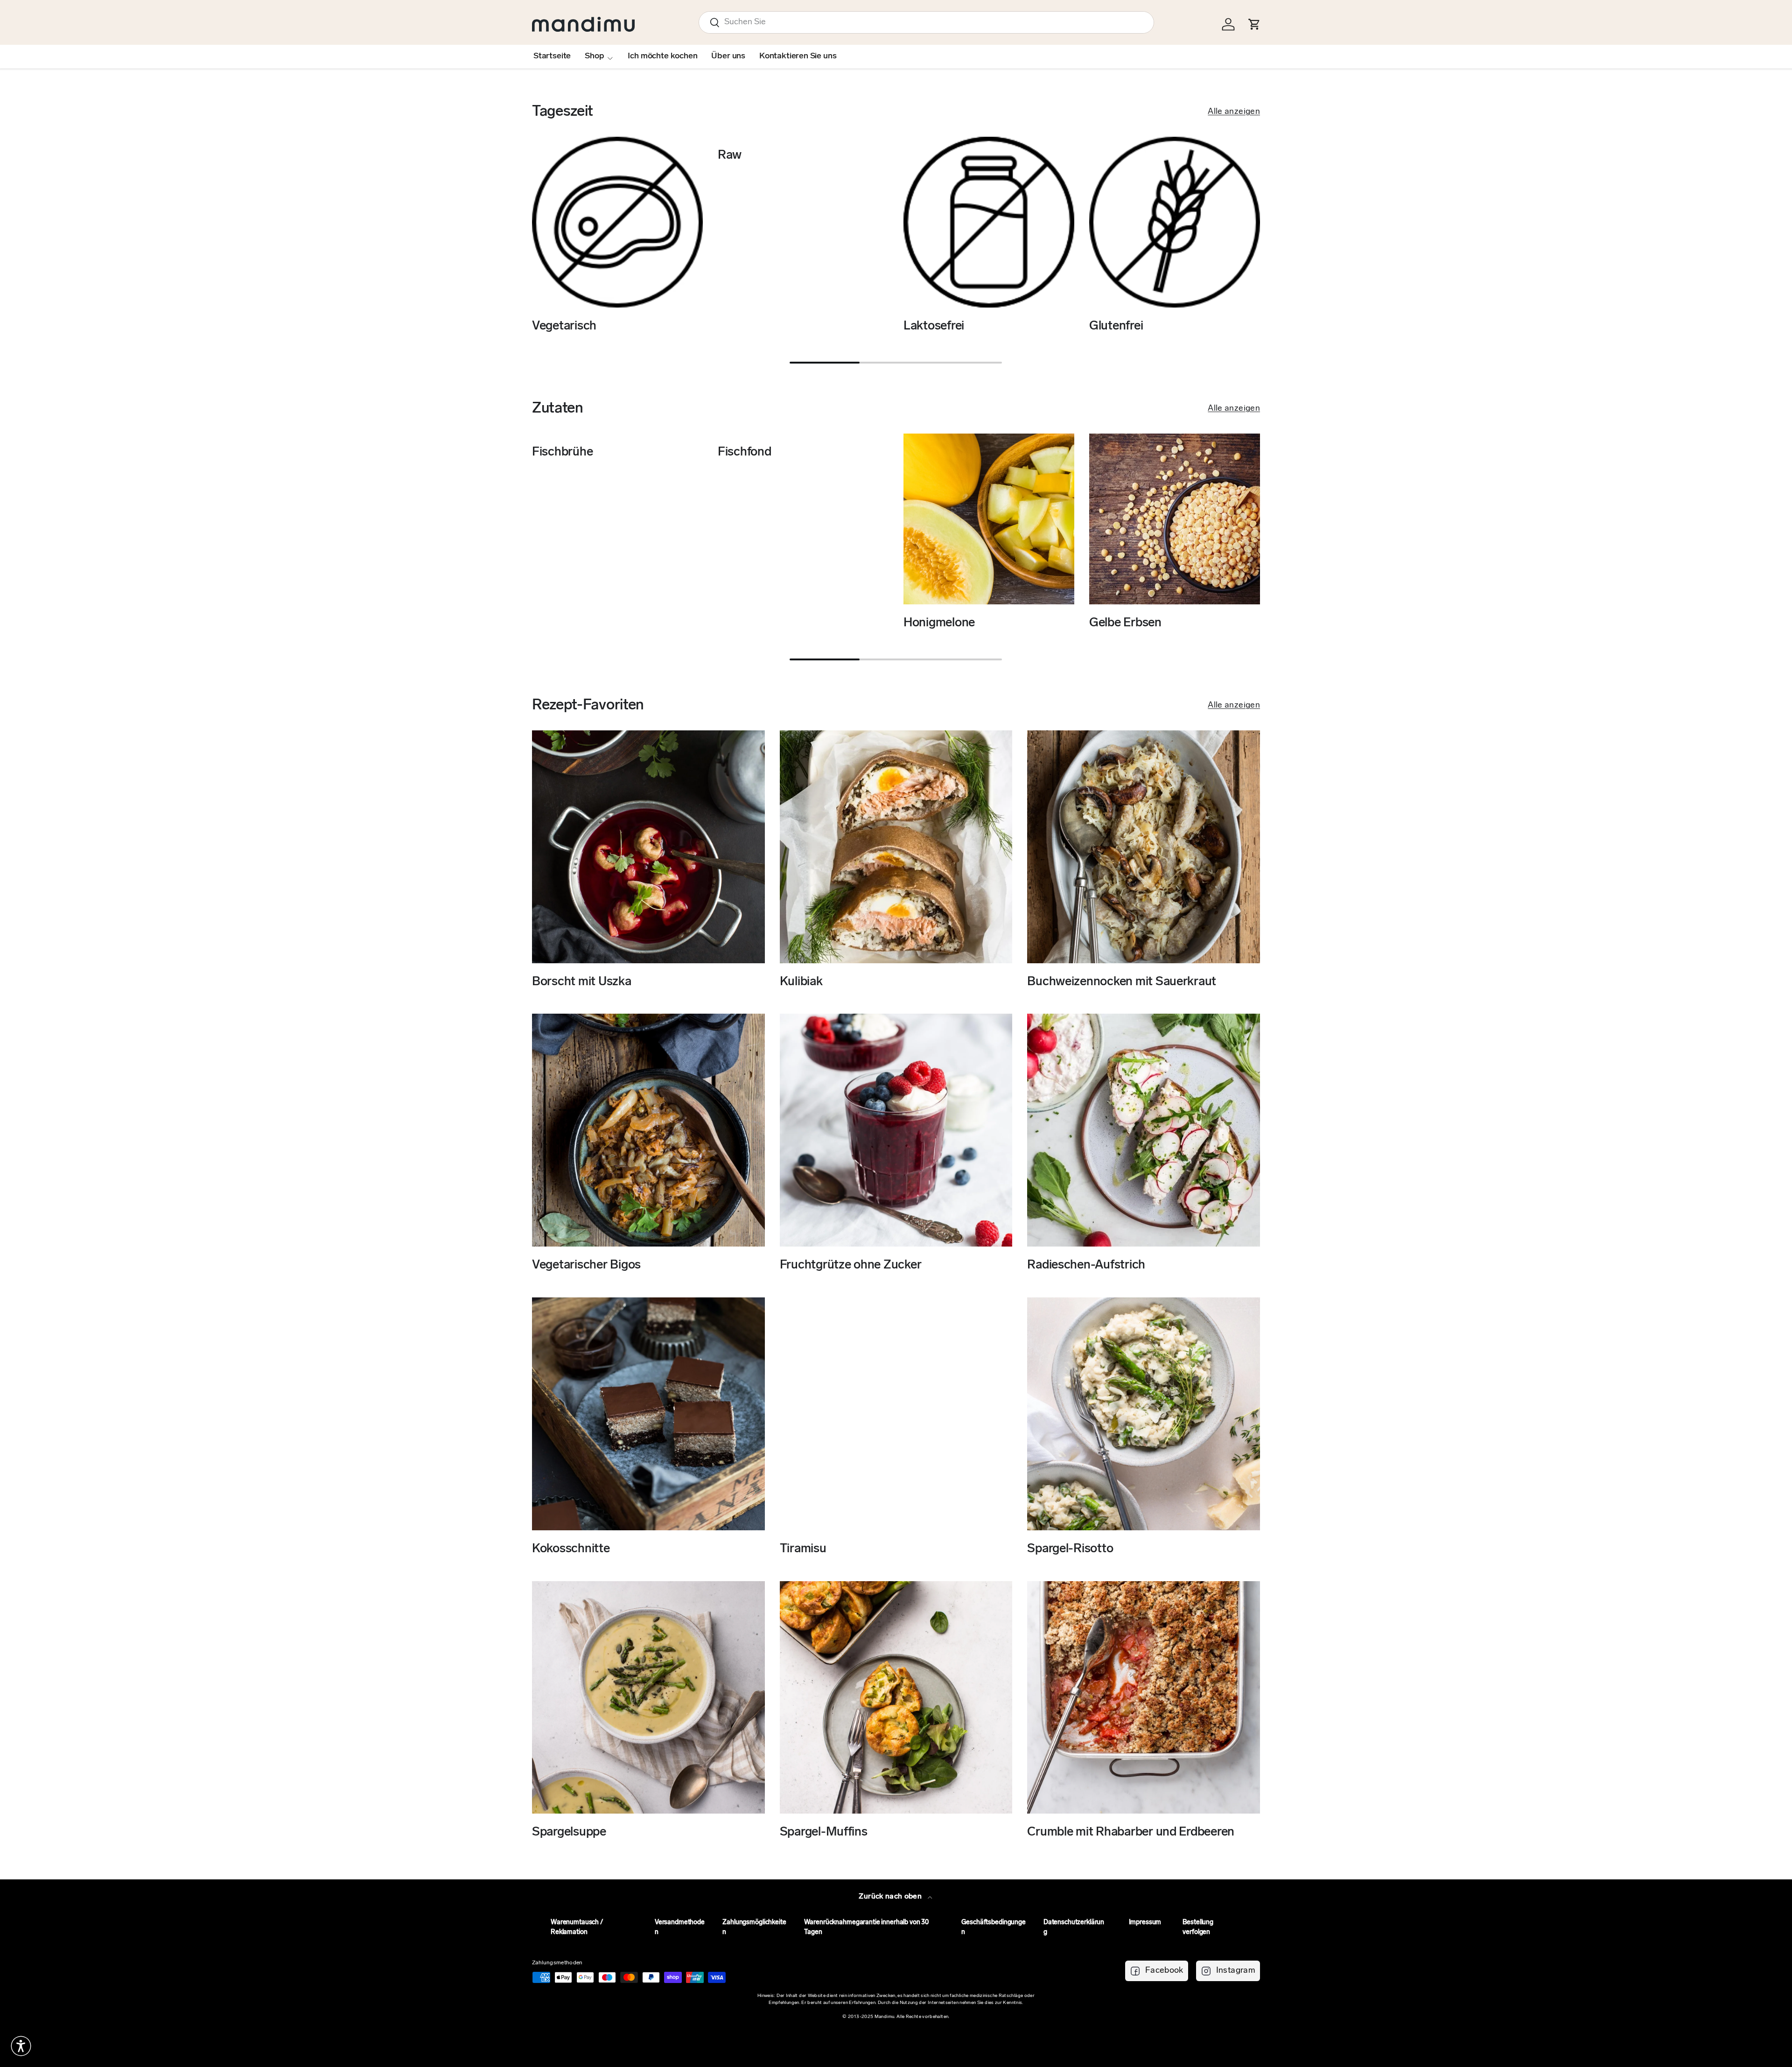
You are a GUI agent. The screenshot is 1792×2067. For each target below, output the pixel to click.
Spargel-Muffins (824, 1832)
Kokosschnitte (571, 1549)
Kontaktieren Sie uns (798, 56)
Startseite (552, 56)
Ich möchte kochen (662, 56)
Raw (730, 156)
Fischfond (745, 452)
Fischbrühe (562, 452)
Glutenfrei (1116, 326)
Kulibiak (801, 982)
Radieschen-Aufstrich (1086, 1265)
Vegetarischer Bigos (586, 1265)
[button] (21, 2046)
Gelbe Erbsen (1125, 623)
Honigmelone (939, 623)
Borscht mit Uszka (582, 982)
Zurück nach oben (891, 1897)
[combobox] (926, 22)
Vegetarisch (564, 326)
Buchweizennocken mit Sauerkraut (1122, 982)
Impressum (1145, 1923)
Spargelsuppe (569, 1832)
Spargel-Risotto (1070, 1549)
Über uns (728, 56)
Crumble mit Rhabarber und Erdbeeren (1131, 1832)
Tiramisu (803, 1549)
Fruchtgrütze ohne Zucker (851, 1265)
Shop (594, 56)
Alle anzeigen (1234, 112)
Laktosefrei (934, 326)
